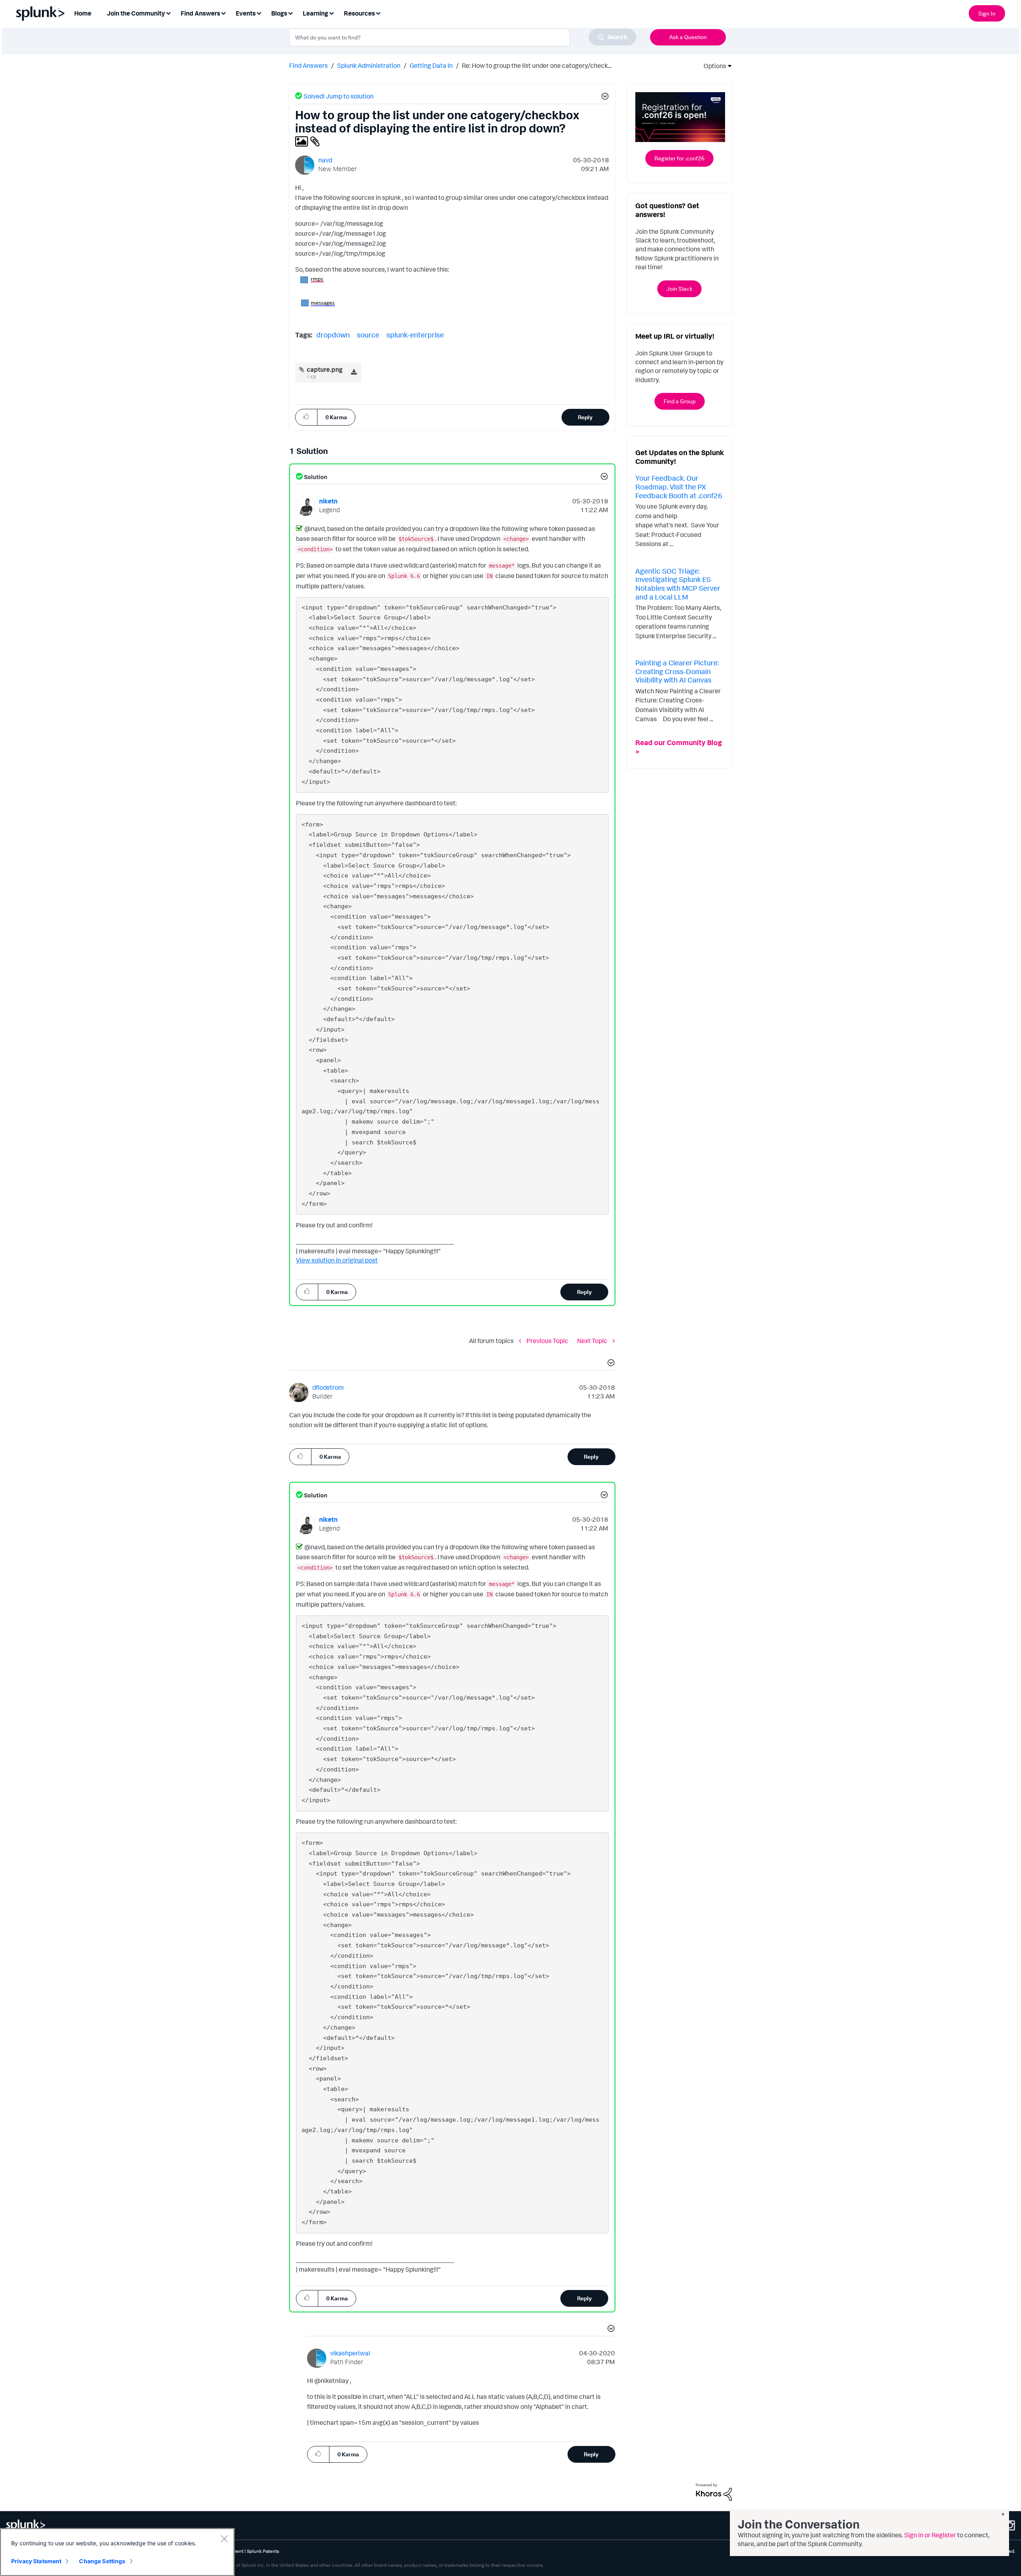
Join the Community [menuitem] (136, 13)
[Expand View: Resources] (378, 13)
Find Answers (308, 65)
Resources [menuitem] (359, 13)
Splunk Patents (263, 2551)
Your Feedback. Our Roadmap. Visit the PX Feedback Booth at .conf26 (679, 486)
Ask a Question (688, 37)
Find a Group (680, 401)
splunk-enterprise (415, 335)
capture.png (325, 369)
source (368, 335)
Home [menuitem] (83, 13)
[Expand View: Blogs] (290, 13)
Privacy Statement (36, 2561)
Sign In (987, 13)
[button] (604, 97)
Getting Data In (431, 65)
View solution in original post (337, 1260)
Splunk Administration (369, 65)
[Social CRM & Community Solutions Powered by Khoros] (714, 2491)
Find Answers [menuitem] (200, 13)
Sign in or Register (930, 2535)
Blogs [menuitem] (279, 13)
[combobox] (463, 37)
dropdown (333, 335)
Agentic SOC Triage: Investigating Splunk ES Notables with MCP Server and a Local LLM (678, 584)
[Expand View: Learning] (331, 13)
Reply (585, 417)
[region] (117, 2552)
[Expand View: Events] (259, 13)
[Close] (224, 2539)
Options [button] (712, 66)
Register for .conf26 (679, 158)
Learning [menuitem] (315, 13)
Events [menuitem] (246, 13)
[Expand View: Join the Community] (168, 13)
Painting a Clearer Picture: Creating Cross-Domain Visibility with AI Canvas (677, 671)
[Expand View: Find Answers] (223, 13)
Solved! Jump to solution (339, 96)
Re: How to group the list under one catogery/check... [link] (537, 65)
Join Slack (679, 289)
